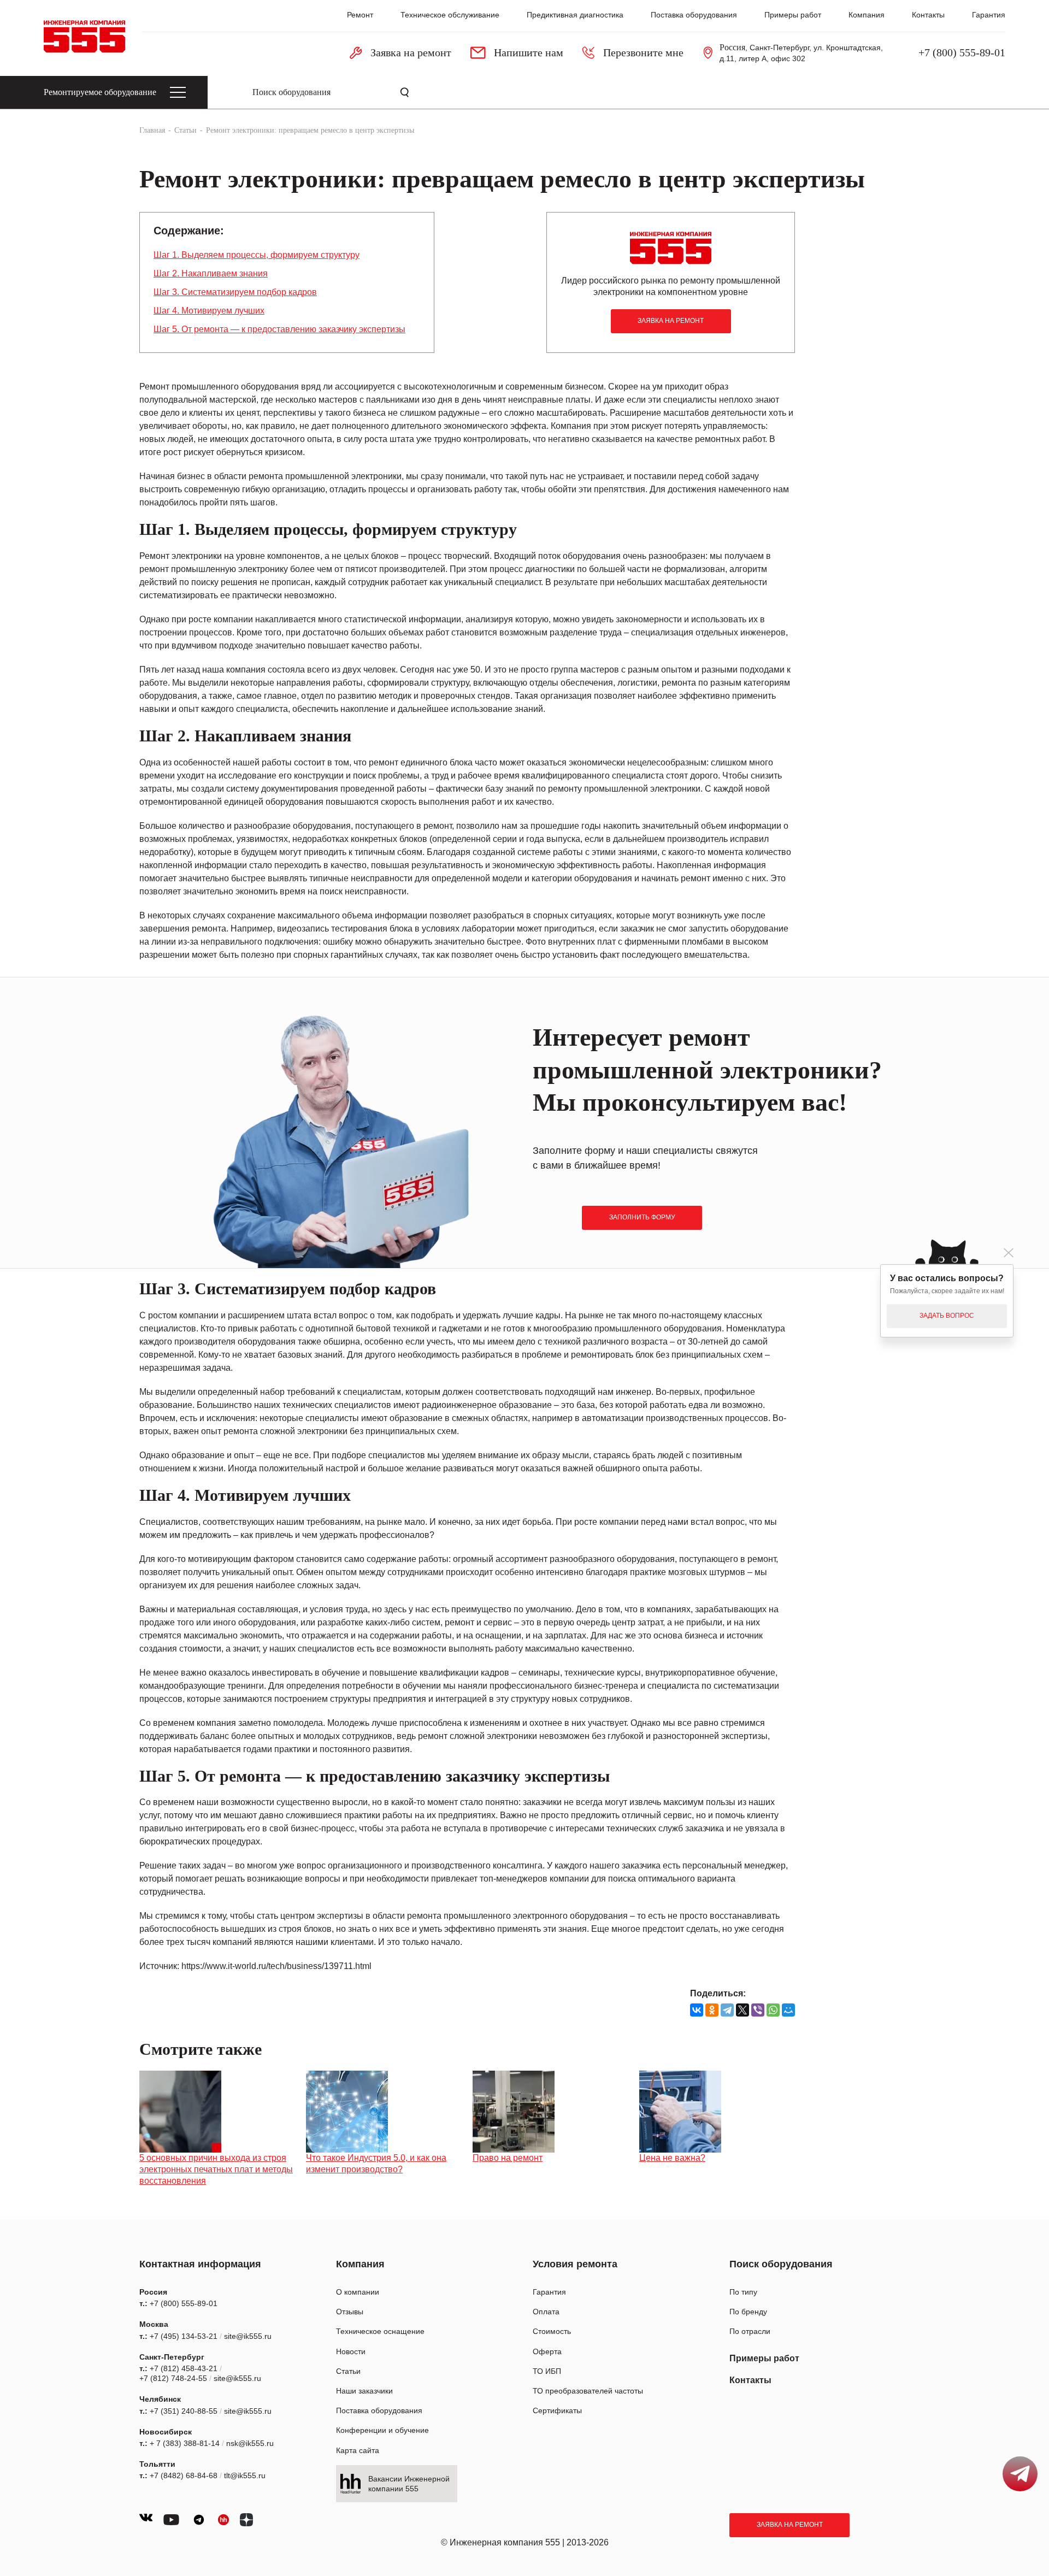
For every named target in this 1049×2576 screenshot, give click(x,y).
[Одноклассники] (712, 2010)
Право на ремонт (508, 2158)
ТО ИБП (547, 2371)
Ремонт (360, 15)
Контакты (928, 15)
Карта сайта (358, 2450)
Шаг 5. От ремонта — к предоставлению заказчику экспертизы (279, 329)
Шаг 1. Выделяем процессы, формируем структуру (257, 255)
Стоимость (552, 2331)
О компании (358, 2292)
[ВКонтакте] (697, 2010)
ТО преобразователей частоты (588, 2391)
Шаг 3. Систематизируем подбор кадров (235, 292)
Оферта (547, 2351)
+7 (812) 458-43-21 (184, 2368)
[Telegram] (727, 2010)
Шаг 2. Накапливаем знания (211, 273)
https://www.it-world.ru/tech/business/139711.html (276, 1966)
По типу (743, 2292)
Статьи (348, 2371)
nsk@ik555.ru (250, 2443)
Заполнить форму (642, 1217)
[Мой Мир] (788, 2010)
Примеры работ (793, 15)
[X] (742, 2010)
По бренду (748, 2312)
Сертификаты (557, 2410)
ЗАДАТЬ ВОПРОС (947, 1316)
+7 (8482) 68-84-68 (184, 2475)
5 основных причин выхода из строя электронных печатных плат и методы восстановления (216, 2169)
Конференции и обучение (382, 2430)
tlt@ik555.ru (245, 2475)
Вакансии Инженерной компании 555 (409, 2484)
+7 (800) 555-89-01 (962, 52)
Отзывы (350, 2312)
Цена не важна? (672, 2158)
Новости (351, 2351)
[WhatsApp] (773, 2010)
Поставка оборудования (694, 15)
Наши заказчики (364, 2391)
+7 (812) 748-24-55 (173, 2378)
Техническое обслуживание (450, 15)
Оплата (546, 2312)
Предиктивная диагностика (575, 15)
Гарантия (989, 15)
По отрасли (750, 2331)
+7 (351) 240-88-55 (184, 2411)
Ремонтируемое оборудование (100, 92)
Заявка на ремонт (790, 2525)
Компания (867, 15)
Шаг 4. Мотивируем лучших (209, 311)
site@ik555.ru (248, 2336)
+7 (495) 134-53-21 (184, 2336)
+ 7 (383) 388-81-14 (185, 2443)
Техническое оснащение (380, 2331)
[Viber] (758, 2010)
